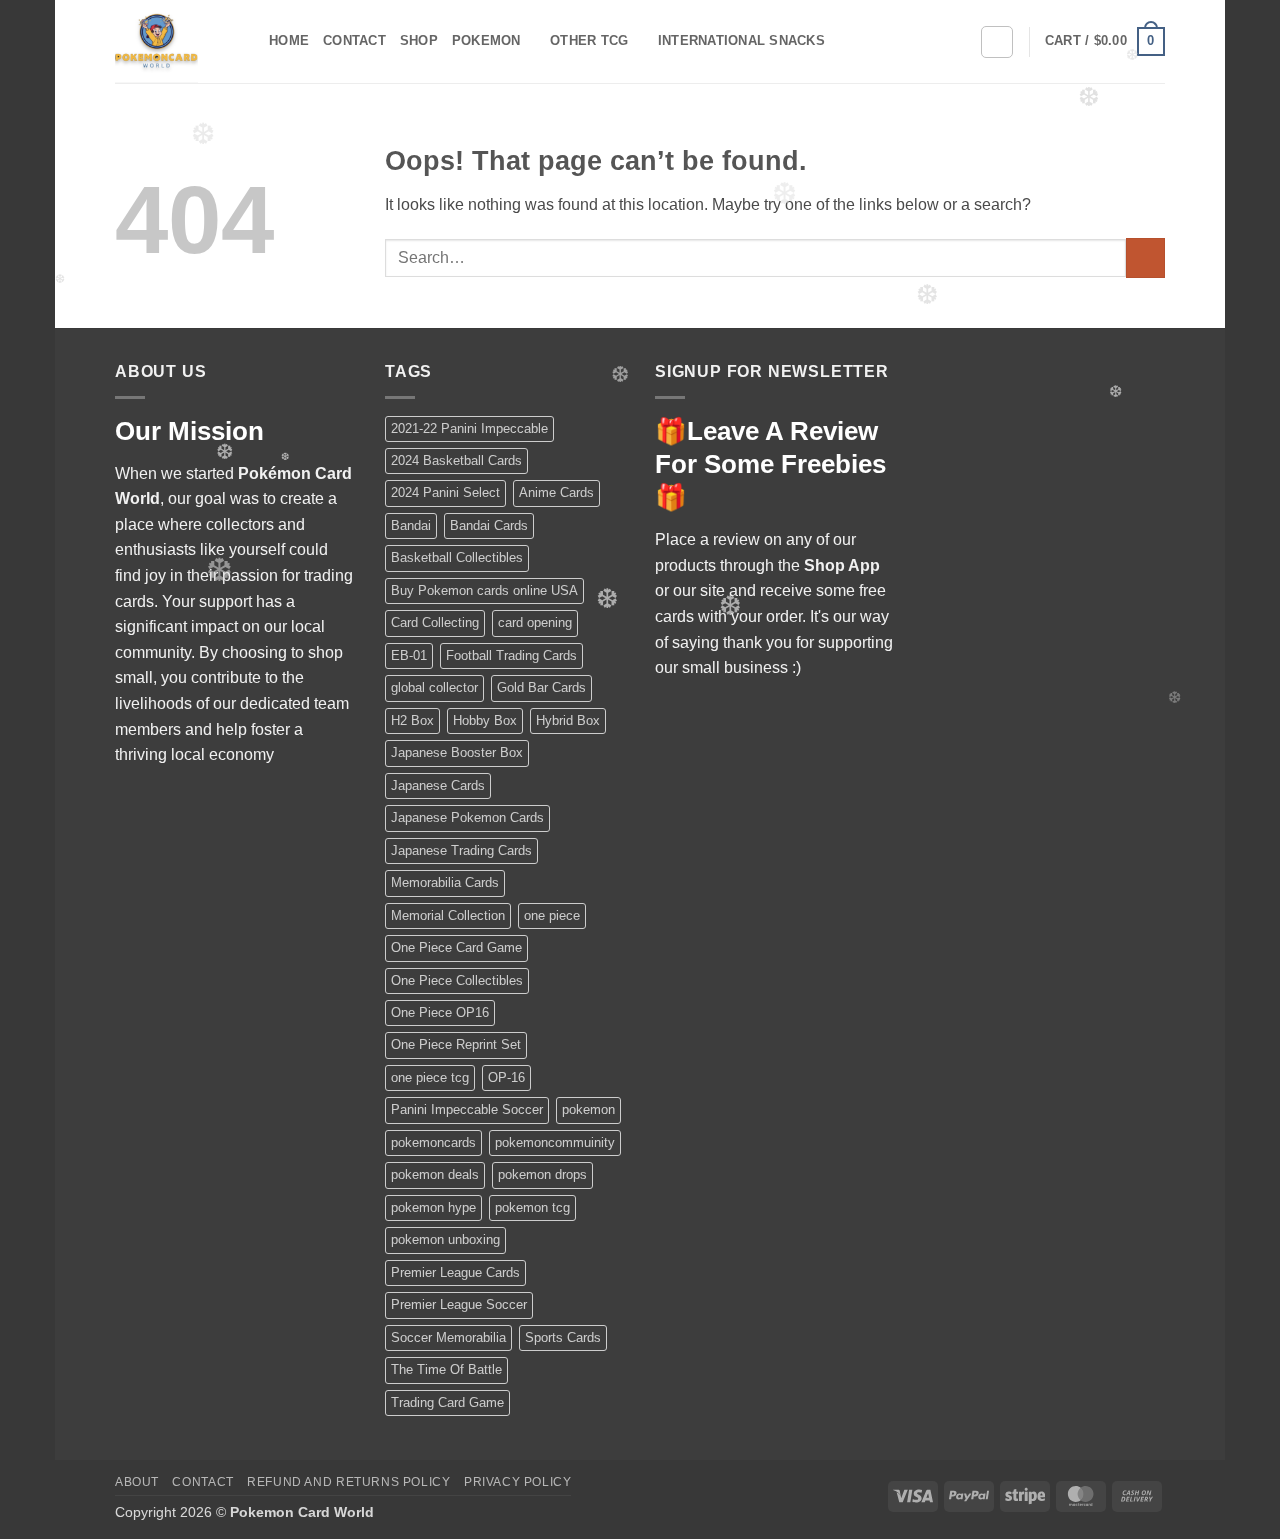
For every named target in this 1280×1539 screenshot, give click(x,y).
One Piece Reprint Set (456, 1044)
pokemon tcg (532, 1207)
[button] (1105, 42)
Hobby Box (485, 720)
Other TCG (589, 40)
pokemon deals (435, 1174)
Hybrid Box (568, 720)
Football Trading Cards (511, 655)
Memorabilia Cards (445, 882)
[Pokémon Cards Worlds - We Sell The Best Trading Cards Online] (177, 41)
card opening (535, 622)
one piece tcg (430, 1077)
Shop (419, 40)
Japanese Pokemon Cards (467, 817)
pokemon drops (542, 1174)
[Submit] (1145, 257)
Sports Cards (563, 1337)
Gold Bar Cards (541, 687)
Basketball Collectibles (457, 557)
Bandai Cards (489, 525)
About (137, 1482)
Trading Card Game (447, 1402)
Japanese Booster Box (457, 752)
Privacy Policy (518, 1482)
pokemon (588, 1109)
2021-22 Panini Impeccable (469, 428)
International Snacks (741, 40)
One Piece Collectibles (457, 980)
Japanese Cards (438, 785)
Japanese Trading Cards (461, 850)
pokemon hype (433, 1207)
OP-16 (506, 1077)
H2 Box (412, 720)
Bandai (411, 525)
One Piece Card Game (456, 947)
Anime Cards (556, 492)
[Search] (997, 42)
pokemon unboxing (445, 1239)
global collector (434, 687)
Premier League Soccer (459, 1304)
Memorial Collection (448, 915)
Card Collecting (435, 622)
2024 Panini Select (445, 492)
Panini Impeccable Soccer (467, 1109)
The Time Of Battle (446, 1369)
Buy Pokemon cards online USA (484, 590)
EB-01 (409, 655)
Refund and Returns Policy (348, 1482)
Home (289, 40)
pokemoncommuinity (555, 1142)
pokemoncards (433, 1142)
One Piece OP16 (440, 1012)
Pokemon (486, 40)
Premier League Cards (455, 1272)
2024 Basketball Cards (456, 460)
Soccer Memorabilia (448, 1337)
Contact (354, 40)
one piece (552, 915)
